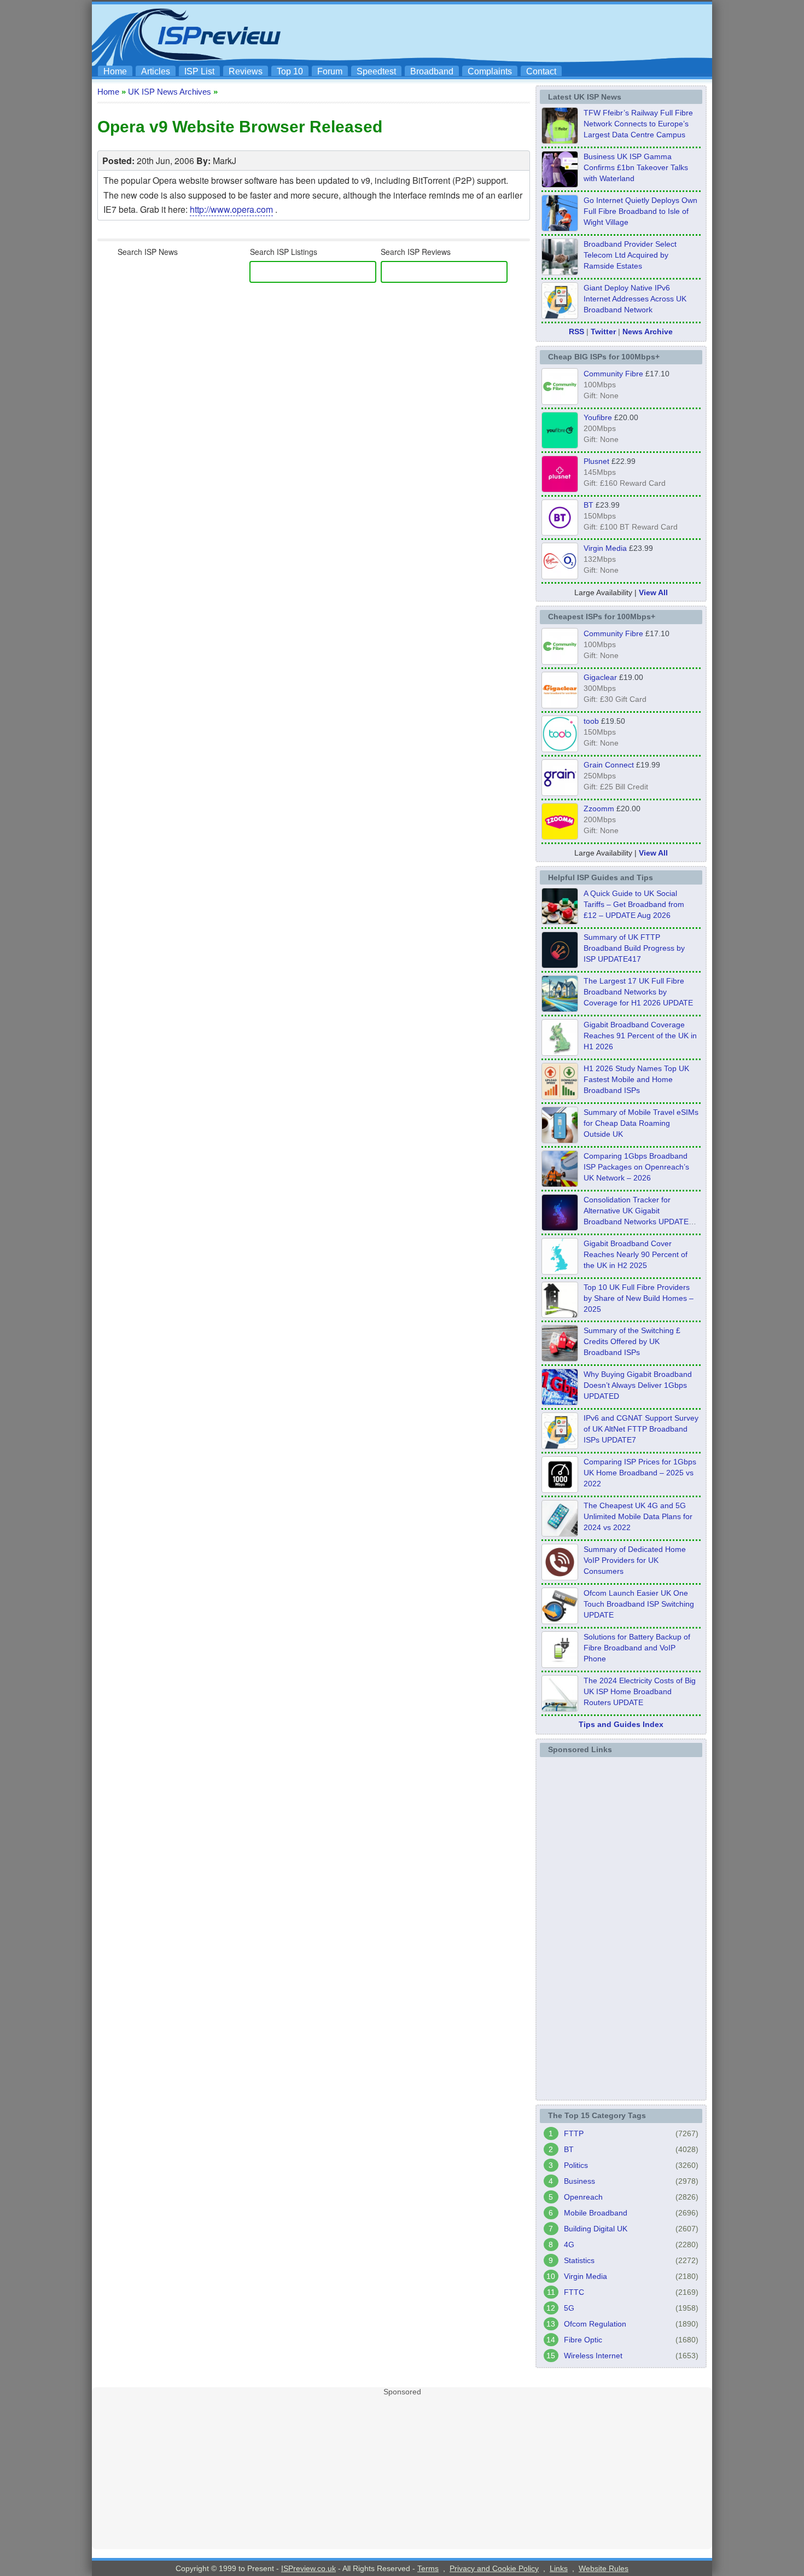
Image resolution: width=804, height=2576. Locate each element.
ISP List (199, 71)
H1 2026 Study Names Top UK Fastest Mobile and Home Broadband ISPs (636, 1079)
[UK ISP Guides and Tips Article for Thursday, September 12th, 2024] (560, 1621)
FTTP (574, 2133)
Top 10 (290, 71)
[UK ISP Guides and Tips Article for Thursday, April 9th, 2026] (560, 1140)
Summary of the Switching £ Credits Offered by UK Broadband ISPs (632, 1341)
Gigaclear (600, 677)
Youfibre (598, 417)
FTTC (574, 2292)
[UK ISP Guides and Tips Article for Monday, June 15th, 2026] (560, 1096)
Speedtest (376, 71)
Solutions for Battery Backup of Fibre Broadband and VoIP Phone (637, 1648)
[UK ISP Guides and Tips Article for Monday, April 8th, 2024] (560, 1446)
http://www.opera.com (231, 209)
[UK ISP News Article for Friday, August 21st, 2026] (560, 228)
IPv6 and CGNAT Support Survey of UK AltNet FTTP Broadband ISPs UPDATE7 (641, 1429)
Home (115, 71)
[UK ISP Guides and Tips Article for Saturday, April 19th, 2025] (560, 1490)
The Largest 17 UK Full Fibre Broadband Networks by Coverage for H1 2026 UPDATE (638, 992)
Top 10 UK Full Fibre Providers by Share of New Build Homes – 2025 (639, 1298)
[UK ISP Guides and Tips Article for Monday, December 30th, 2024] (560, 1533)
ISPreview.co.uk (308, 2568)
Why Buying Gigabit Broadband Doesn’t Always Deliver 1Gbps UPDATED (638, 1385)
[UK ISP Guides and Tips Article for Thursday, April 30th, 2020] (560, 965)
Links (559, 2568)
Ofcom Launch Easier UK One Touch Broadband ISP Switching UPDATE (639, 1604)
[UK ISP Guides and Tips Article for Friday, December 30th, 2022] (560, 1577)
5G (569, 2308)
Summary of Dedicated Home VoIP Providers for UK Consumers (635, 1560)
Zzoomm (599, 809)
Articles (156, 71)
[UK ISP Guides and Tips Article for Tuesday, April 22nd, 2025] (560, 1358)
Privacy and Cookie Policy (494, 2568)
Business (579, 2181)
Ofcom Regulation (595, 2324)
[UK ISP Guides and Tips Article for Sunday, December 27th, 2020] (560, 1402)
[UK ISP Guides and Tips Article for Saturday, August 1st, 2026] (560, 1009)
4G (569, 2244)
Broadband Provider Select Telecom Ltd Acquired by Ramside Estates (630, 255)
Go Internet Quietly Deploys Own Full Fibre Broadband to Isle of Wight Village (640, 211)
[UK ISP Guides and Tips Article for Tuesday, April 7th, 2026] (560, 1184)
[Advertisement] (509, 33)
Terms (428, 2568)
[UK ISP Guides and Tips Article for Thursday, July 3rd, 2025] (560, 1315)
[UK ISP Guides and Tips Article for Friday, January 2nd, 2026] (560, 1271)
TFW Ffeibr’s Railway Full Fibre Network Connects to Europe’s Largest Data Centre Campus (638, 124)
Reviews (246, 71)
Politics (576, 2165)
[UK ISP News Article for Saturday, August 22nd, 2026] (560, 141)
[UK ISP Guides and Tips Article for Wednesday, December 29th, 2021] (560, 1665)
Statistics (579, 2260)
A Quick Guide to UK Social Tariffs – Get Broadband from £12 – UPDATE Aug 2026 (634, 904)
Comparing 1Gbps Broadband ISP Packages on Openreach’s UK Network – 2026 (636, 1167)
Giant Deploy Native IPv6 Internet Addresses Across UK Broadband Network (635, 299)
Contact (541, 71)
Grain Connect (609, 765)
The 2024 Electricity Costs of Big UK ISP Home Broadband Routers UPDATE (640, 1691)
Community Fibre (613, 374)
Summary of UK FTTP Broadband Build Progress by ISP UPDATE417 (634, 948)
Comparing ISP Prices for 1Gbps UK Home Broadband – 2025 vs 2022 (640, 1473)
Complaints (490, 71)
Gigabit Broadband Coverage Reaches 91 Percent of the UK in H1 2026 (640, 1036)
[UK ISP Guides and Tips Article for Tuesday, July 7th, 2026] (560, 1053)
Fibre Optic (583, 2340)
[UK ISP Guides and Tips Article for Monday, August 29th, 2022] (560, 921)
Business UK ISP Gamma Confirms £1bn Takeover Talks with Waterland (636, 167)
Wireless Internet (593, 2356)
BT (589, 505)
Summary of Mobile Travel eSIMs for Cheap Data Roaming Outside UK (641, 1123)
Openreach (583, 2197)
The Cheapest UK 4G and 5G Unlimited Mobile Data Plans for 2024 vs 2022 (638, 1516)
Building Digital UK (596, 2229)
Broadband (432, 71)
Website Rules (604, 2568)
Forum (330, 71)
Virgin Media (605, 548)
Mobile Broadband (596, 2213)
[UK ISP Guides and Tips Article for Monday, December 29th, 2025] (560, 1228)
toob (591, 721)
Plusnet (596, 461)
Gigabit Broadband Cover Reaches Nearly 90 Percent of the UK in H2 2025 (636, 1254)
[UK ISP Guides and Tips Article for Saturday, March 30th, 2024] (560, 1708)
